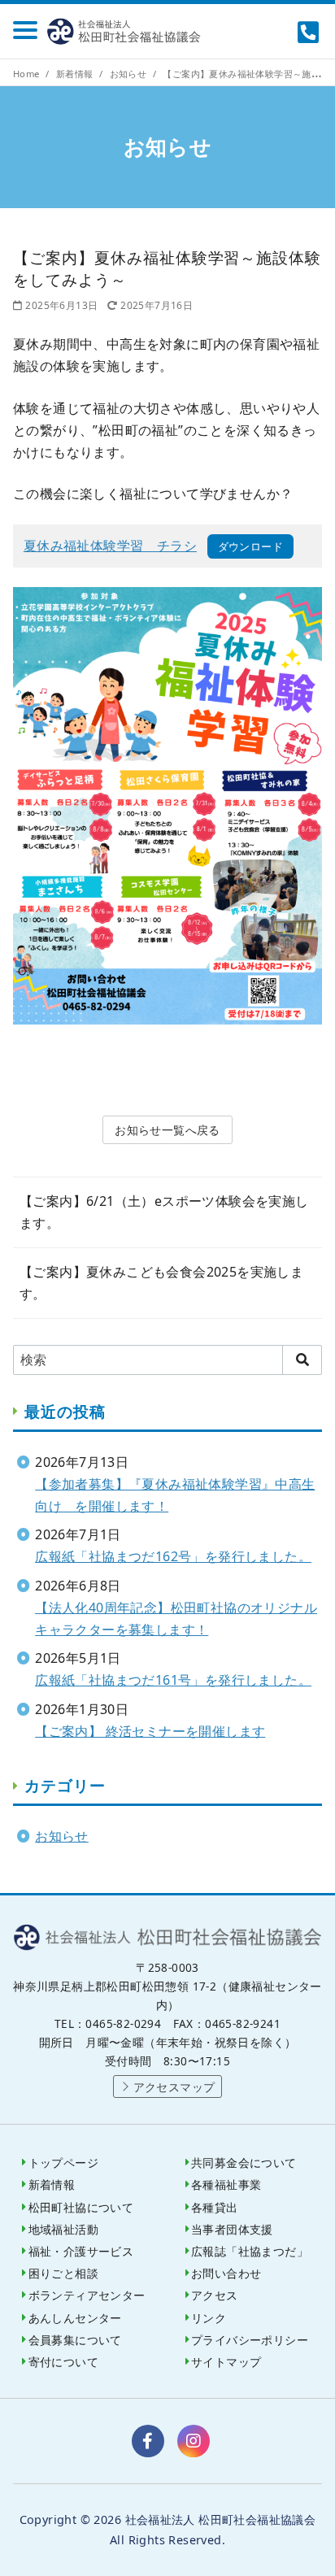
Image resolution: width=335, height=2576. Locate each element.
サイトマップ (226, 2362)
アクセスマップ (174, 2087)
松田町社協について (81, 2207)
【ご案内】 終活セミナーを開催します (150, 1731)
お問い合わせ (226, 2273)
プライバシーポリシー (250, 2340)
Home (28, 74)
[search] (302, 1360)
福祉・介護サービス (81, 2251)
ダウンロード (250, 546)
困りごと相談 (63, 2273)
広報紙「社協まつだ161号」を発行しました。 (173, 1680)
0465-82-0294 (310, 32)
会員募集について (75, 2340)
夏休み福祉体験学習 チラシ (110, 546)
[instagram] (194, 2441)
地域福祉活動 (63, 2229)
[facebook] (148, 2441)
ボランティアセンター (87, 2295)
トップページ (63, 2163)
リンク (209, 2318)
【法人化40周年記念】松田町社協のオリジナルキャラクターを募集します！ (176, 1619)
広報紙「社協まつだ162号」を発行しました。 (173, 1556)
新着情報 (76, 74)
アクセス (215, 2295)
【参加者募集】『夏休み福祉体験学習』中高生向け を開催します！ (175, 1495)
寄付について (63, 2362)
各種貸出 (215, 2207)
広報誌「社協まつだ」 (250, 2251)
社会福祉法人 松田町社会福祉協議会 (127, 31)
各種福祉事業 (226, 2184)
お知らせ (130, 74)
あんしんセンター (75, 2318)
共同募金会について (244, 2163)
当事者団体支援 (232, 2229)
